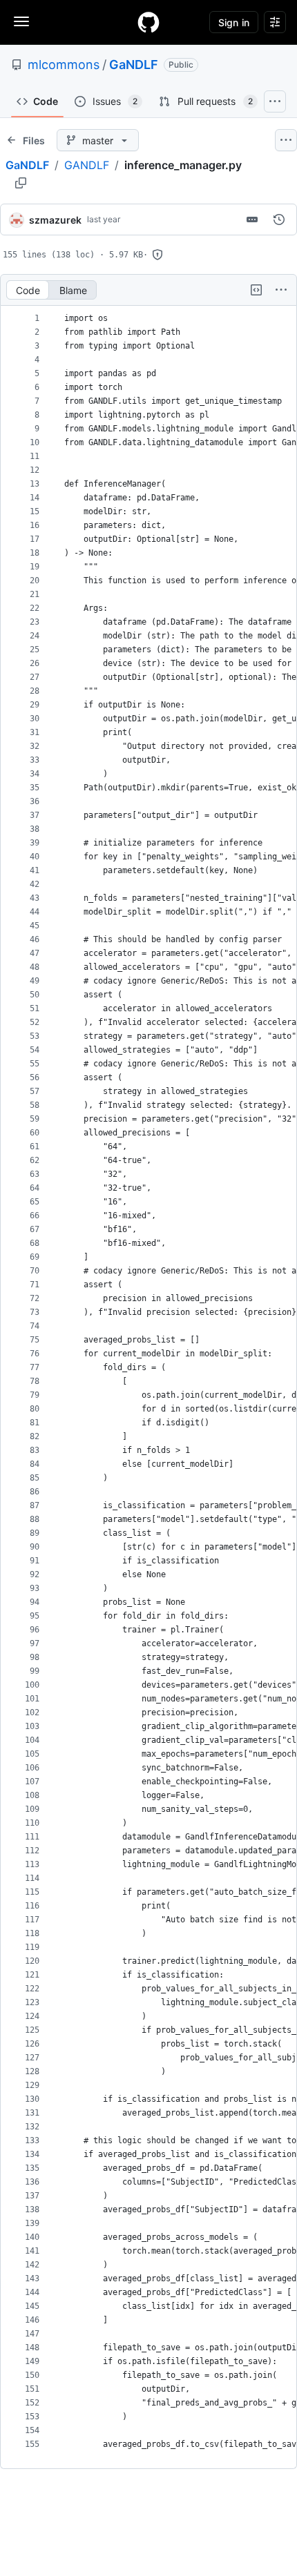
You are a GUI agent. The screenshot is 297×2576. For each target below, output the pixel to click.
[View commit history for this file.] (279, 219)
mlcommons (64, 65)
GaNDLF (134, 65)
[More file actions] (281, 290)
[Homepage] (148, 22)
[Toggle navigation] (21, 21)
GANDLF (87, 165)
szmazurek (55, 220)
